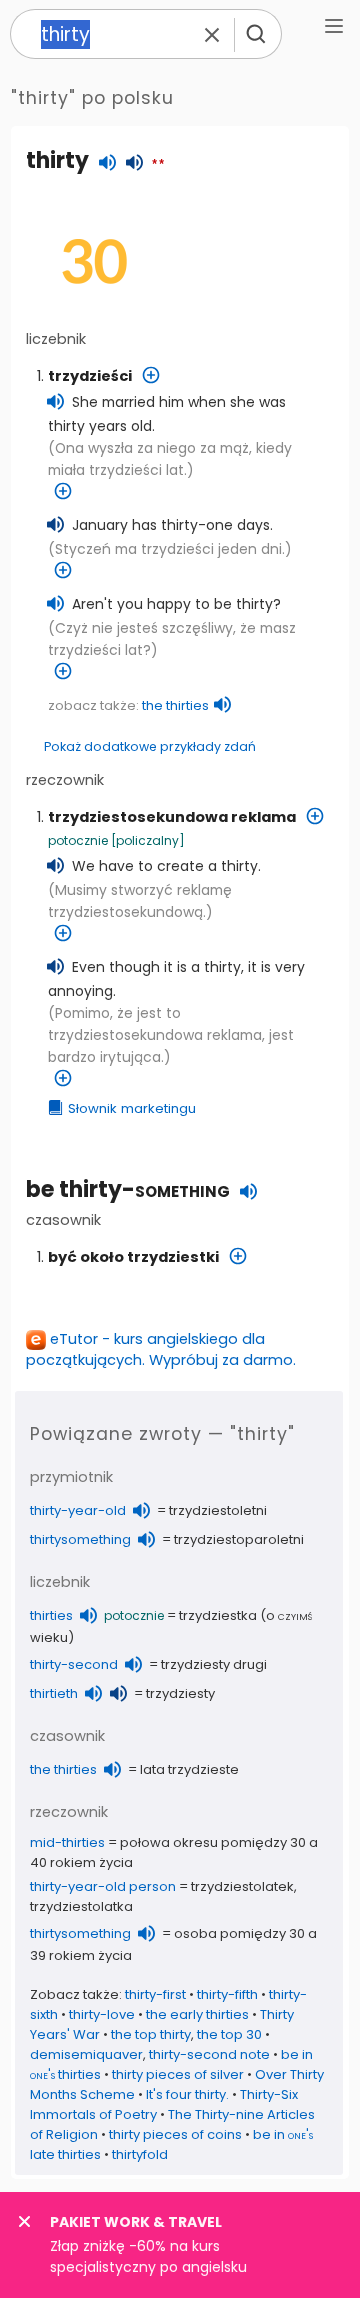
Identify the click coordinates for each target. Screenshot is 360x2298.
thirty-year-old (78, 1510)
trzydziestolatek (242, 1886)
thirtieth (54, 1693)
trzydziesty (180, 1693)
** (158, 165)
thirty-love (102, 2014)
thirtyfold (140, 2154)
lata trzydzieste (189, 1769)
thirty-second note (209, 2054)
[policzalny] (148, 840)
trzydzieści (90, 376)
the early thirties (197, 2014)
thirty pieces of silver (178, 2074)
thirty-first (155, 1994)
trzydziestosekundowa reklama (172, 817)
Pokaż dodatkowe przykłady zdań (150, 746)
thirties (51, 1615)
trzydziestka (218, 1615)
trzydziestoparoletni (239, 1539)
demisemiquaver (86, 2054)
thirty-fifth (227, 1994)
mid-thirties (67, 1842)
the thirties (175, 705)
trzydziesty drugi (214, 1664)
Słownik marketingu (132, 1108)
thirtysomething (80, 1539)
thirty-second (74, 1664)
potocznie (78, 840)
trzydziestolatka (81, 1906)
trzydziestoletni (218, 1510)
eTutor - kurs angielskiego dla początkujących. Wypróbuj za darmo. (161, 1349)
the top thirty (151, 2034)
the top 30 (229, 2034)
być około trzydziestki (133, 1257)
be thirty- (128, 1189)
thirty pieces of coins (175, 2134)
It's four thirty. (187, 2094)
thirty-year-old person (103, 1886)
